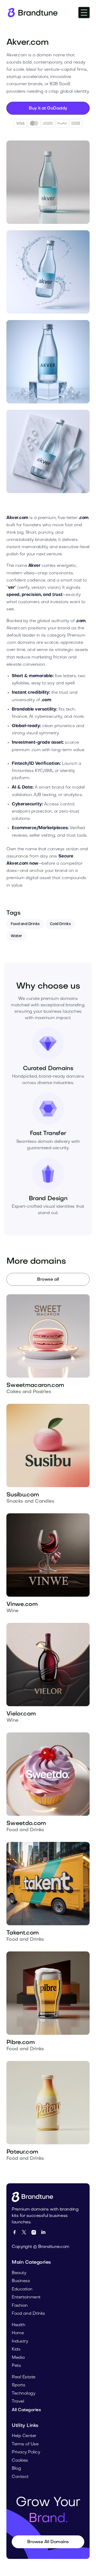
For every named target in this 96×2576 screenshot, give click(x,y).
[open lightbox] (48, 182)
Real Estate (24, 2377)
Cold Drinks (60, 924)
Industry (20, 2341)
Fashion (20, 2306)
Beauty (19, 2273)
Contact (20, 2477)
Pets (16, 2366)
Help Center (24, 2436)
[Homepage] (32, 13)
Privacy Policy (26, 2452)
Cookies (20, 2461)
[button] (84, 13)
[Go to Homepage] (34, 2197)
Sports (18, 2385)
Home (18, 2333)
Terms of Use (25, 2444)
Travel (18, 2402)
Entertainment (26, 2297)
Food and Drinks (25, 924)
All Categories (26, 2410)
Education (22, 2289)
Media (18, 2358)
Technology (23, 2394)
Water (16, 936)
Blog (16, 2469)
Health (18, 2325)
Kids (16, 2349)
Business (21, 2281)
